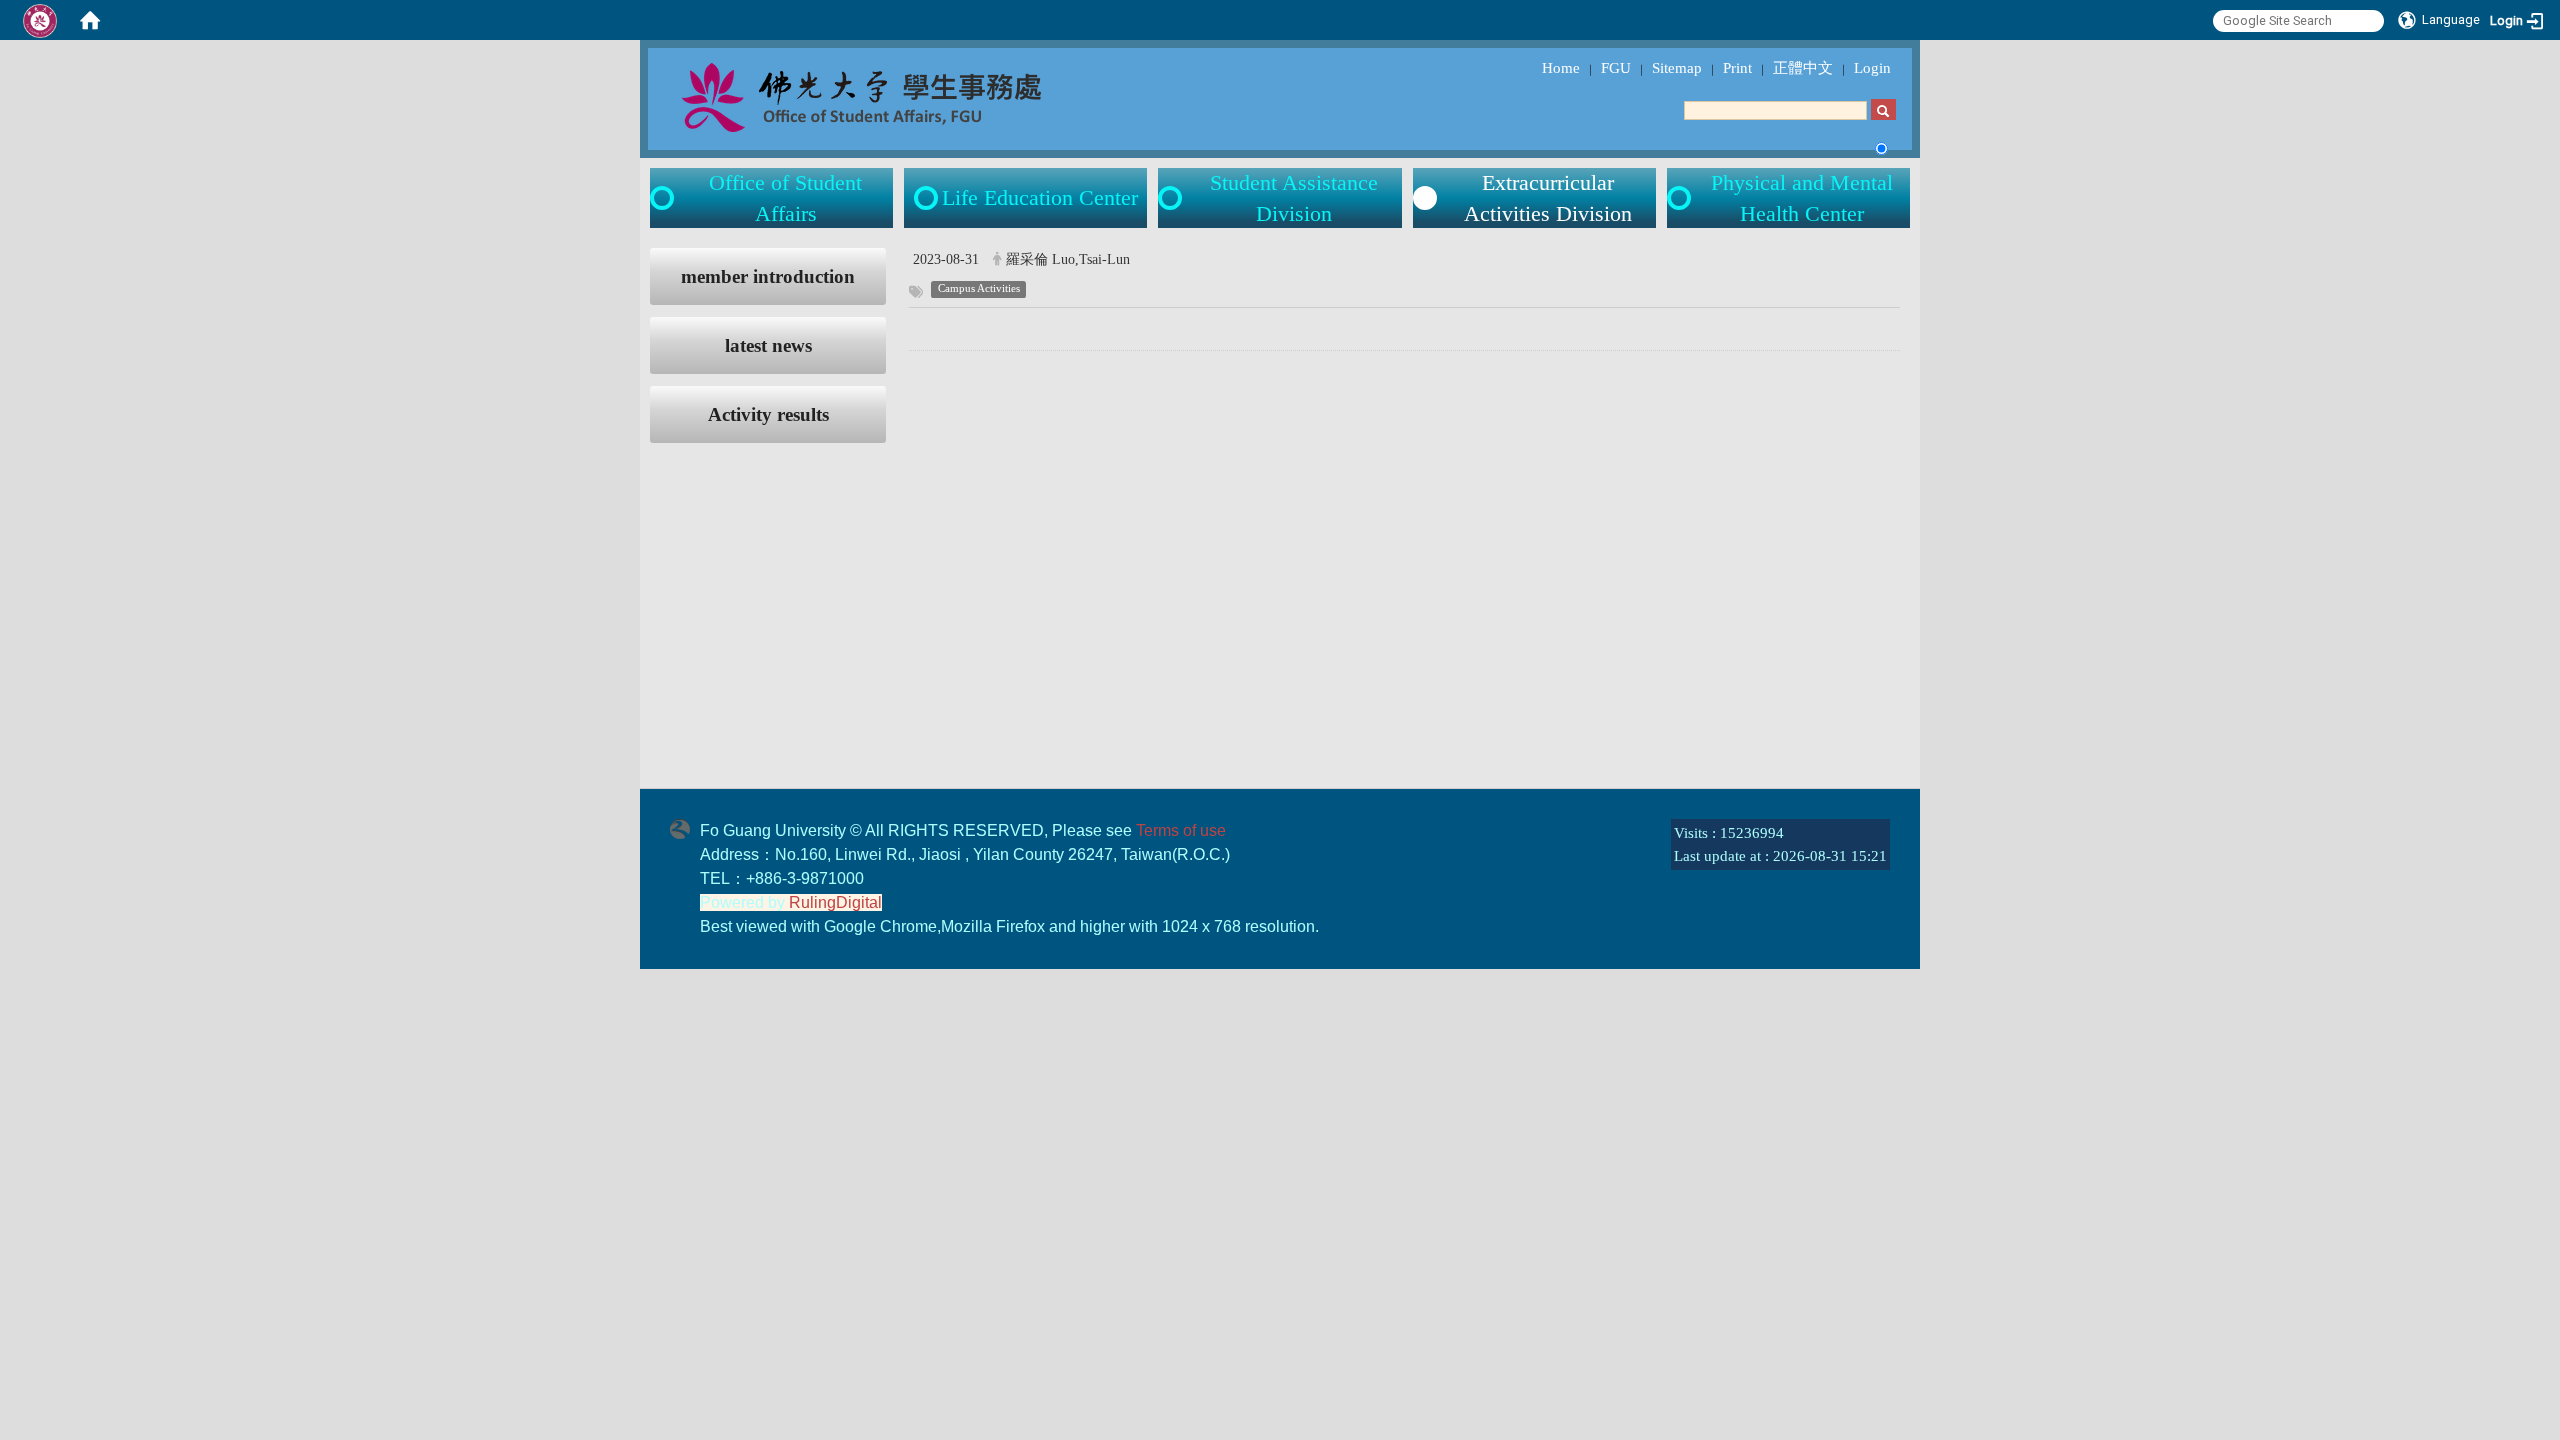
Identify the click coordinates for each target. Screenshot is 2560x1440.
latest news (768, 345)
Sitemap (1677, 68)
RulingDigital (835, 902)
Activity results (768, 414)
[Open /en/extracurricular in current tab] (1425, 198)
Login (1872, 68)
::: (631, 258)
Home (1561, 68)
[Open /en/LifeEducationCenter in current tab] (928, 198)
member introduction (768, 276)
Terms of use (1181, 830)
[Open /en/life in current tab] (1172, 198)
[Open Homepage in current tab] (90, 20)
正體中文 (1803, 68)
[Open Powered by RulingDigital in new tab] (685, 827)
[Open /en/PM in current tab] (1681, 198)
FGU (1616, 68)
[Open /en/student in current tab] (664, 198)
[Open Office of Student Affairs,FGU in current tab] (906, 96)
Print (1737, 68)
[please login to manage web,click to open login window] (40, 20)
